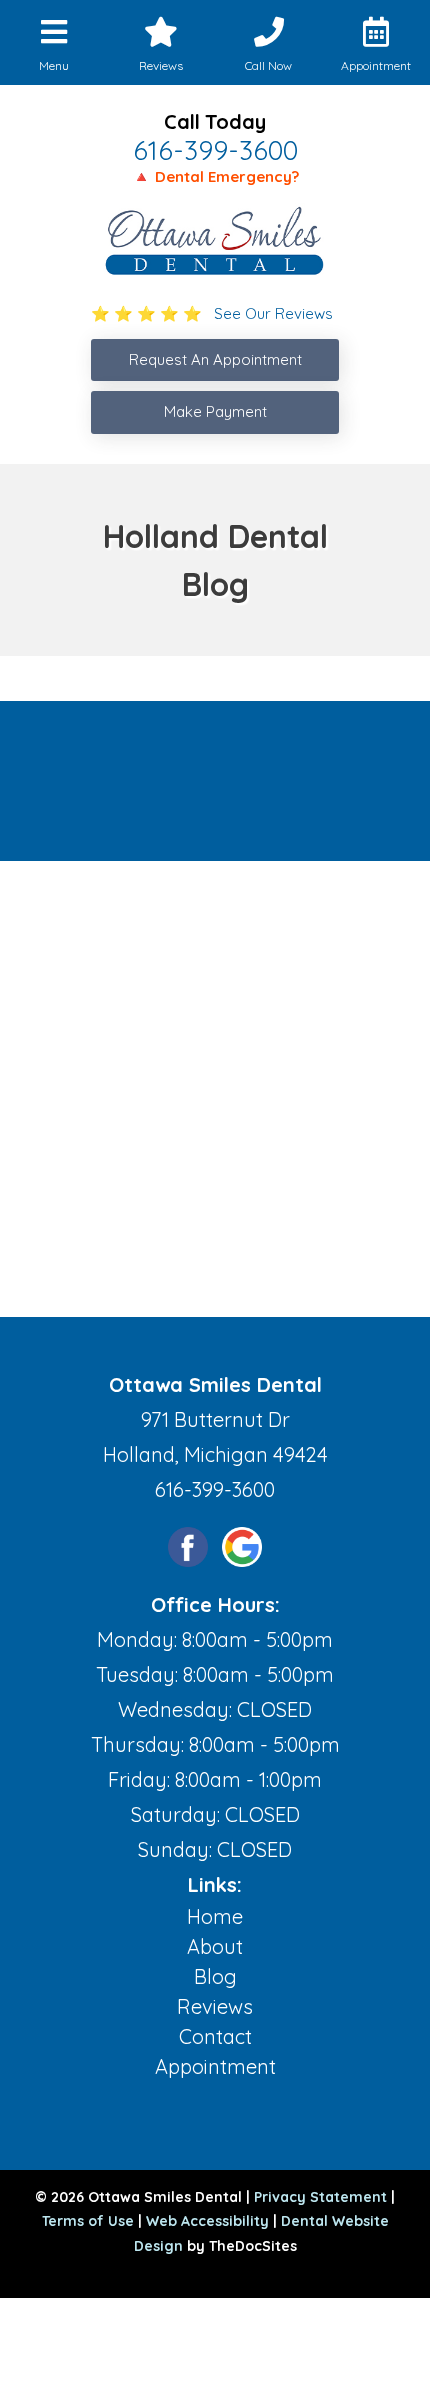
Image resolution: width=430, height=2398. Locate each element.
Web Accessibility (207, 2221)
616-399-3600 (215, 150)
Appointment (215, 2066)
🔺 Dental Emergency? (215, 176)
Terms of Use (88, 2221)
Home (215, 1916)
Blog (215, 1976)
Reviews (215, 2006)
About (215, 1946)
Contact (215, 2036)
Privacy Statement (320, 2197)
